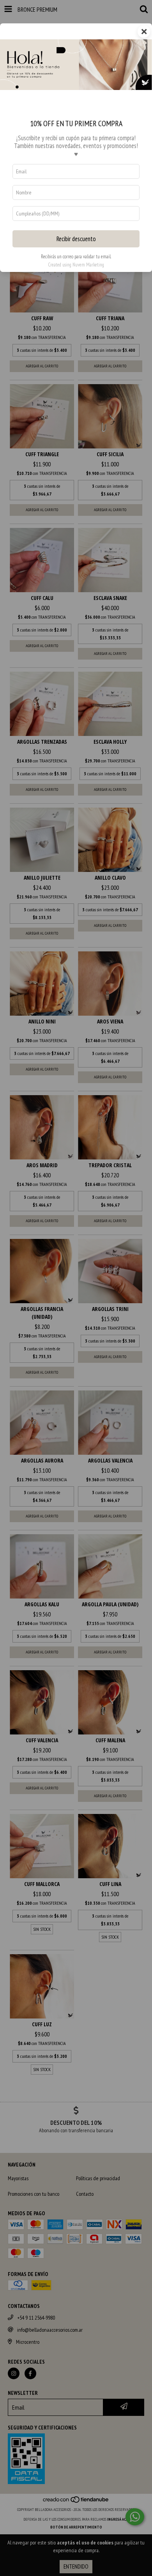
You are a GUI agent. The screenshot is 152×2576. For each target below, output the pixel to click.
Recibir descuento (76, 239)
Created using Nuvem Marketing (76, 265)
